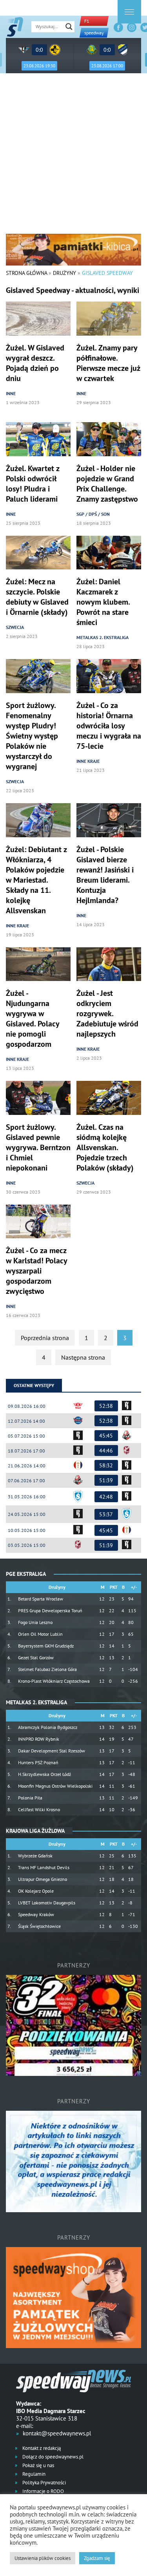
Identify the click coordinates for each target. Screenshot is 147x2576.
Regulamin (33, 2474)
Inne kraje (88, 761)
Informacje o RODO (43, 2491)
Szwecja (15, 627)
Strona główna (26, 273)
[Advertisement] (73, 156)
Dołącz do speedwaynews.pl (52, 2457)
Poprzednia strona (45, 1338)
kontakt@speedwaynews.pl (57, 2433)
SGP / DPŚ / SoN (93, 514)
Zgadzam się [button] (97, 2558)
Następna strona (83, 1357)
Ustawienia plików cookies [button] (43, 2558)
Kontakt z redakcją (41, 2448)
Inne (11, 393)
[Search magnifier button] (69, 27)
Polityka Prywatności (44, 2483)
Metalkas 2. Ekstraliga (103, 637)
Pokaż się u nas (38, 2465)
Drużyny (64, 273)
